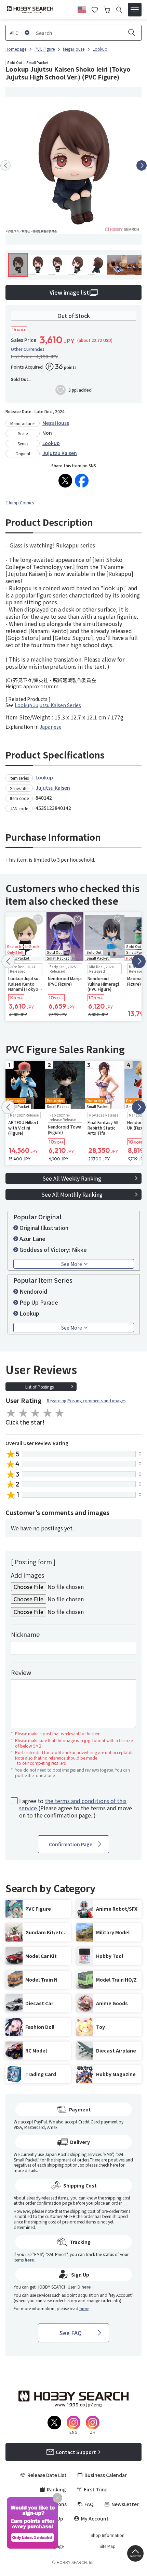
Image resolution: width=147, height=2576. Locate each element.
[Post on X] (65, 481)
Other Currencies (28, 349)
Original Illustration (44, 1228)
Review (21, 1672)
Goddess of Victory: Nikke (53, 1249)
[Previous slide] (5, 165)
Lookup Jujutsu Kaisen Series (48, 705)
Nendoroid (33, 1291)
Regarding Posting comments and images (86, 1400)
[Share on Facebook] (82, 481)
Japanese (51, 727)
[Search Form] (119, 10)
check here (108, 2165)
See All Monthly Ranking (72, 1194)
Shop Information (108, 2535)
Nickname (25, 1634)
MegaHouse (56, 423)
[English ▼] (82, 9)
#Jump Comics (20, 502)
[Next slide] (142, 165)
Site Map (108, 2546)
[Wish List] (95, 9)
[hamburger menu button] (135, 10)
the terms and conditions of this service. (73, 1804)
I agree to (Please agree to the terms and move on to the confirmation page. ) (76, 1808)
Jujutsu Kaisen (60, 453)
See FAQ (71, 2333)
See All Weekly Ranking (72, 1178)
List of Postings (39, 1387)
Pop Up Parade (39, 1302)
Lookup (51, 443)
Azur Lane (32, 1238)
